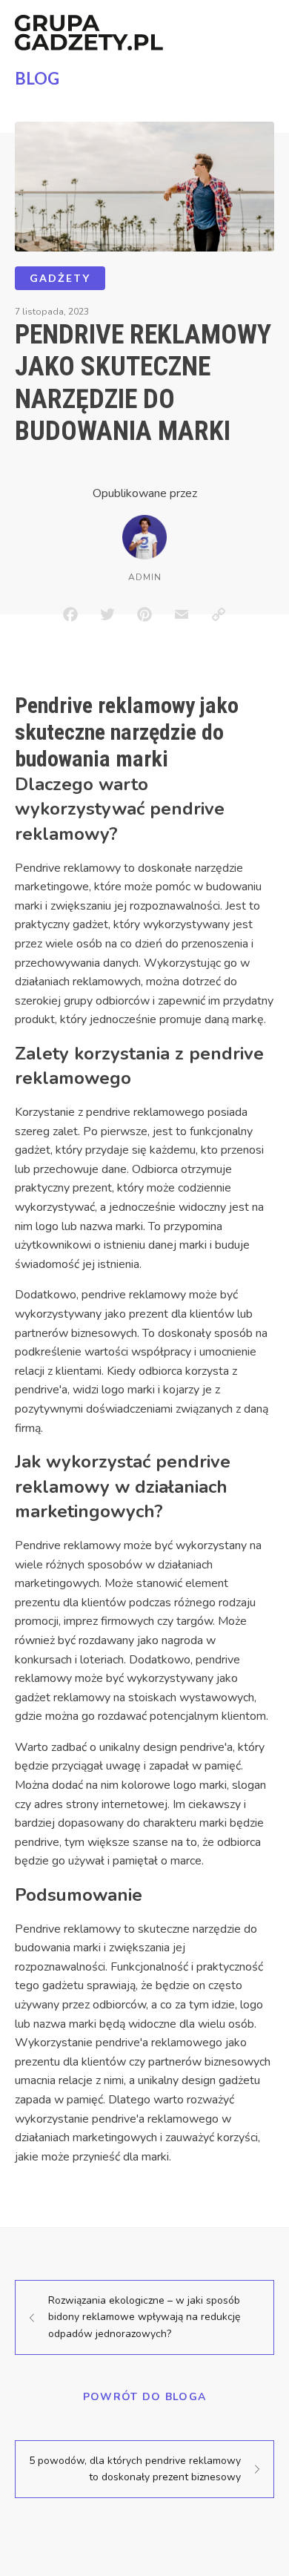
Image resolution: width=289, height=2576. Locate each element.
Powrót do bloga (145, 2397)
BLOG (37, 78)
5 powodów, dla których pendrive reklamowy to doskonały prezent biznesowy (135, 2469)
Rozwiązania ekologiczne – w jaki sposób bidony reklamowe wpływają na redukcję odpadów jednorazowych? (144, 2317)
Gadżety (60, 278)
